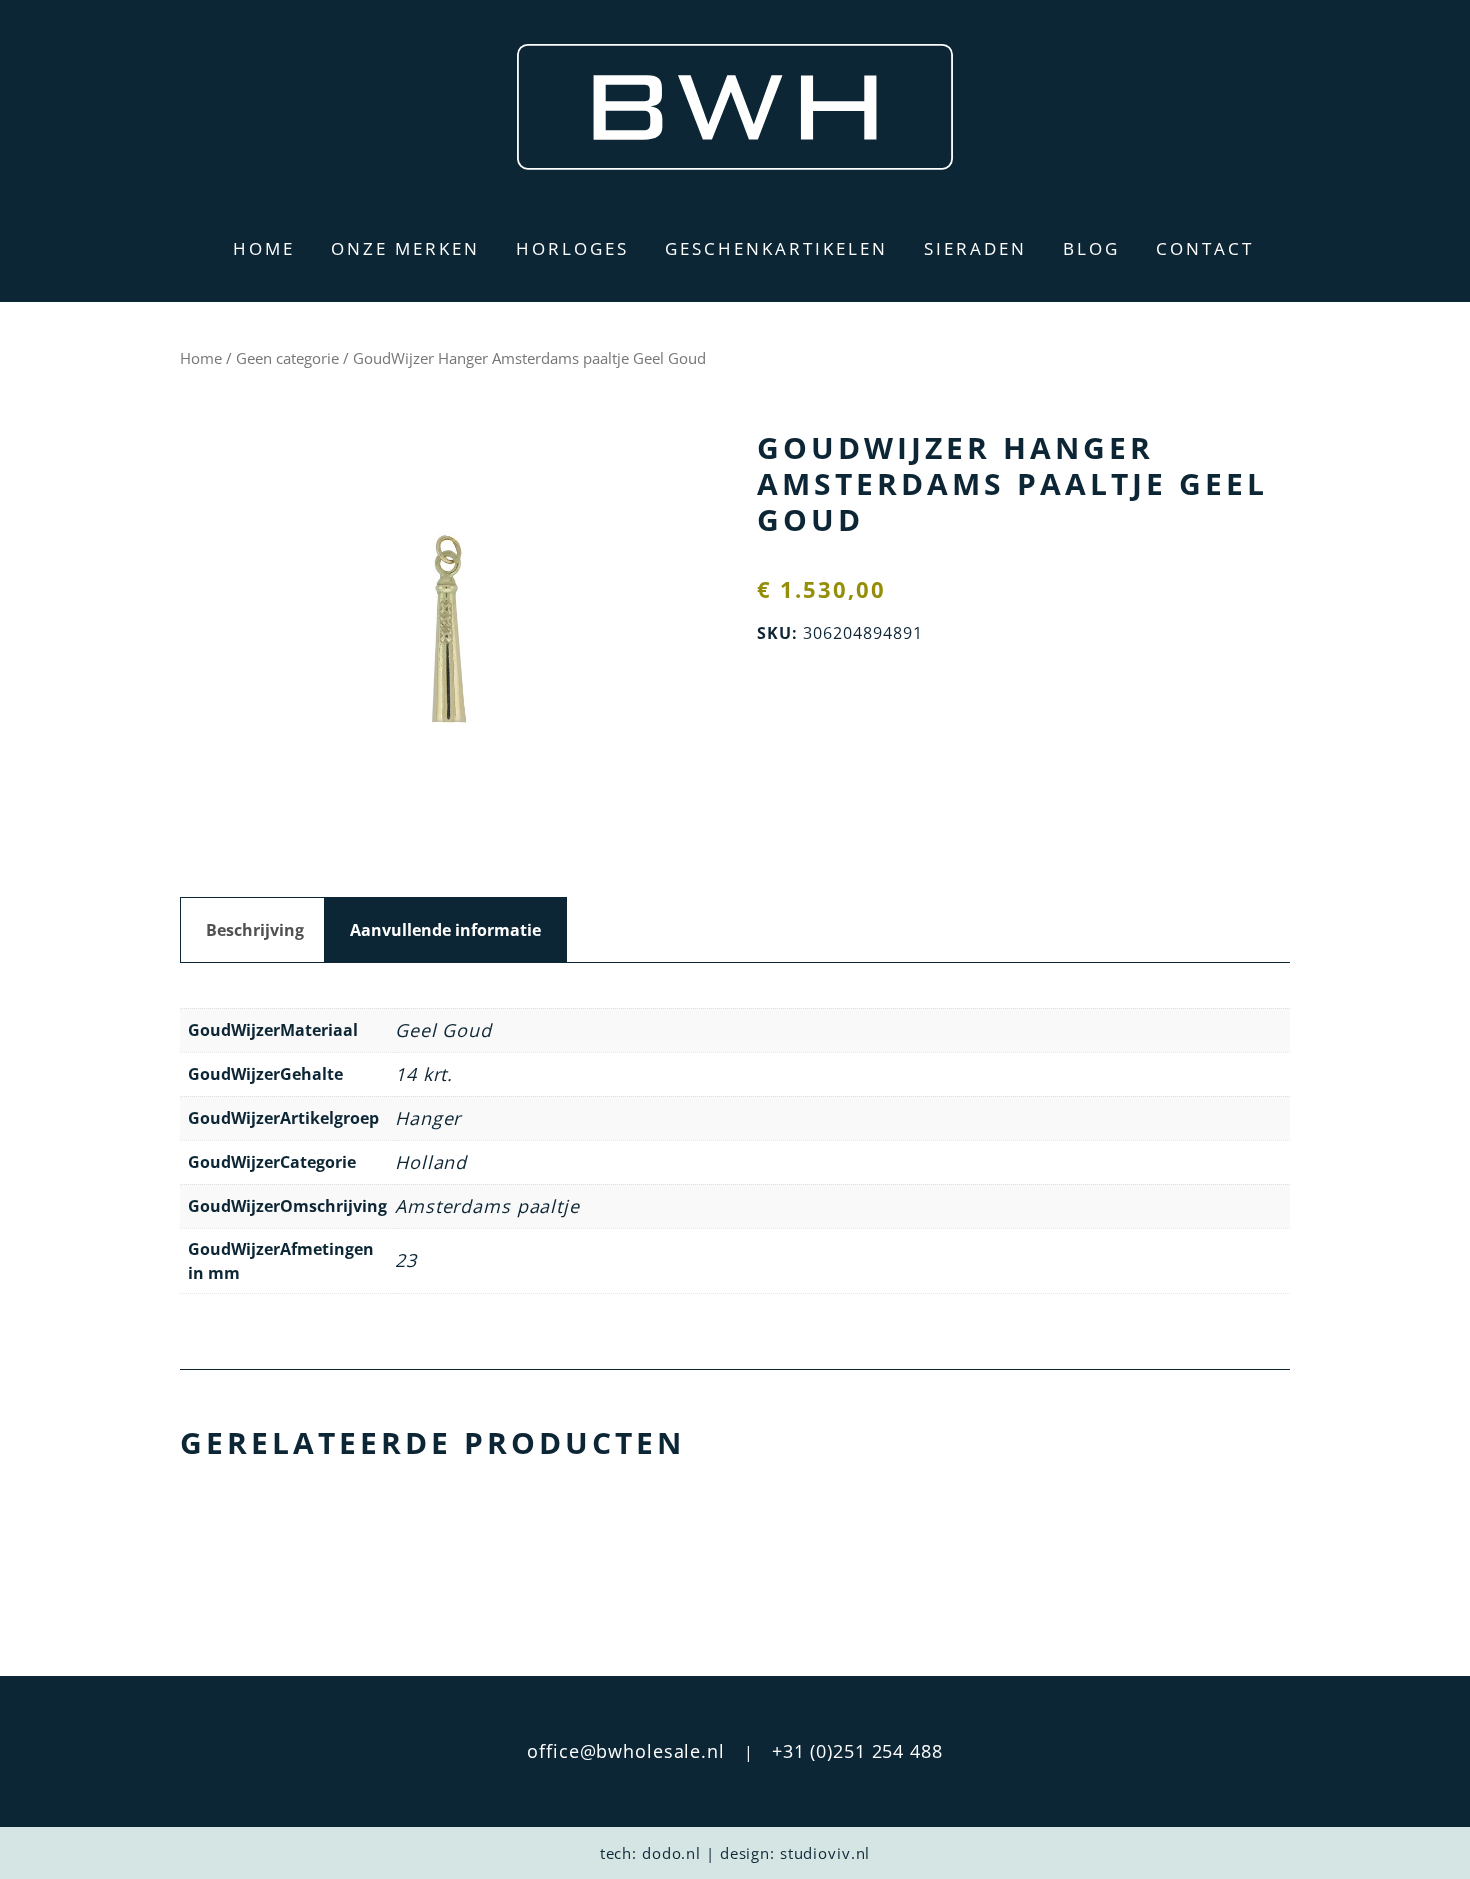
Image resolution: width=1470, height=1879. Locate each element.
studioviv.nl (825, 1853)
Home (264, 248)
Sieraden (975, 248)
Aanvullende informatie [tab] (445, 930)
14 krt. (424, 1074)
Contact (1205, 248)
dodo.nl (671, 1853)
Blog (1091, 248)
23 (406, 1260)
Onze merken (405, 248)
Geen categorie (287, 358)
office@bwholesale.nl (626, 1751)
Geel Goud (443, 1030)
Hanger (428, 1118)
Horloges (572, 248)
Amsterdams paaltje (487, 1206)
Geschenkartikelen (776, 248)
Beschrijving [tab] (255, 930)
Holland (431, 1162)
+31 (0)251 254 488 (857, 1751)
